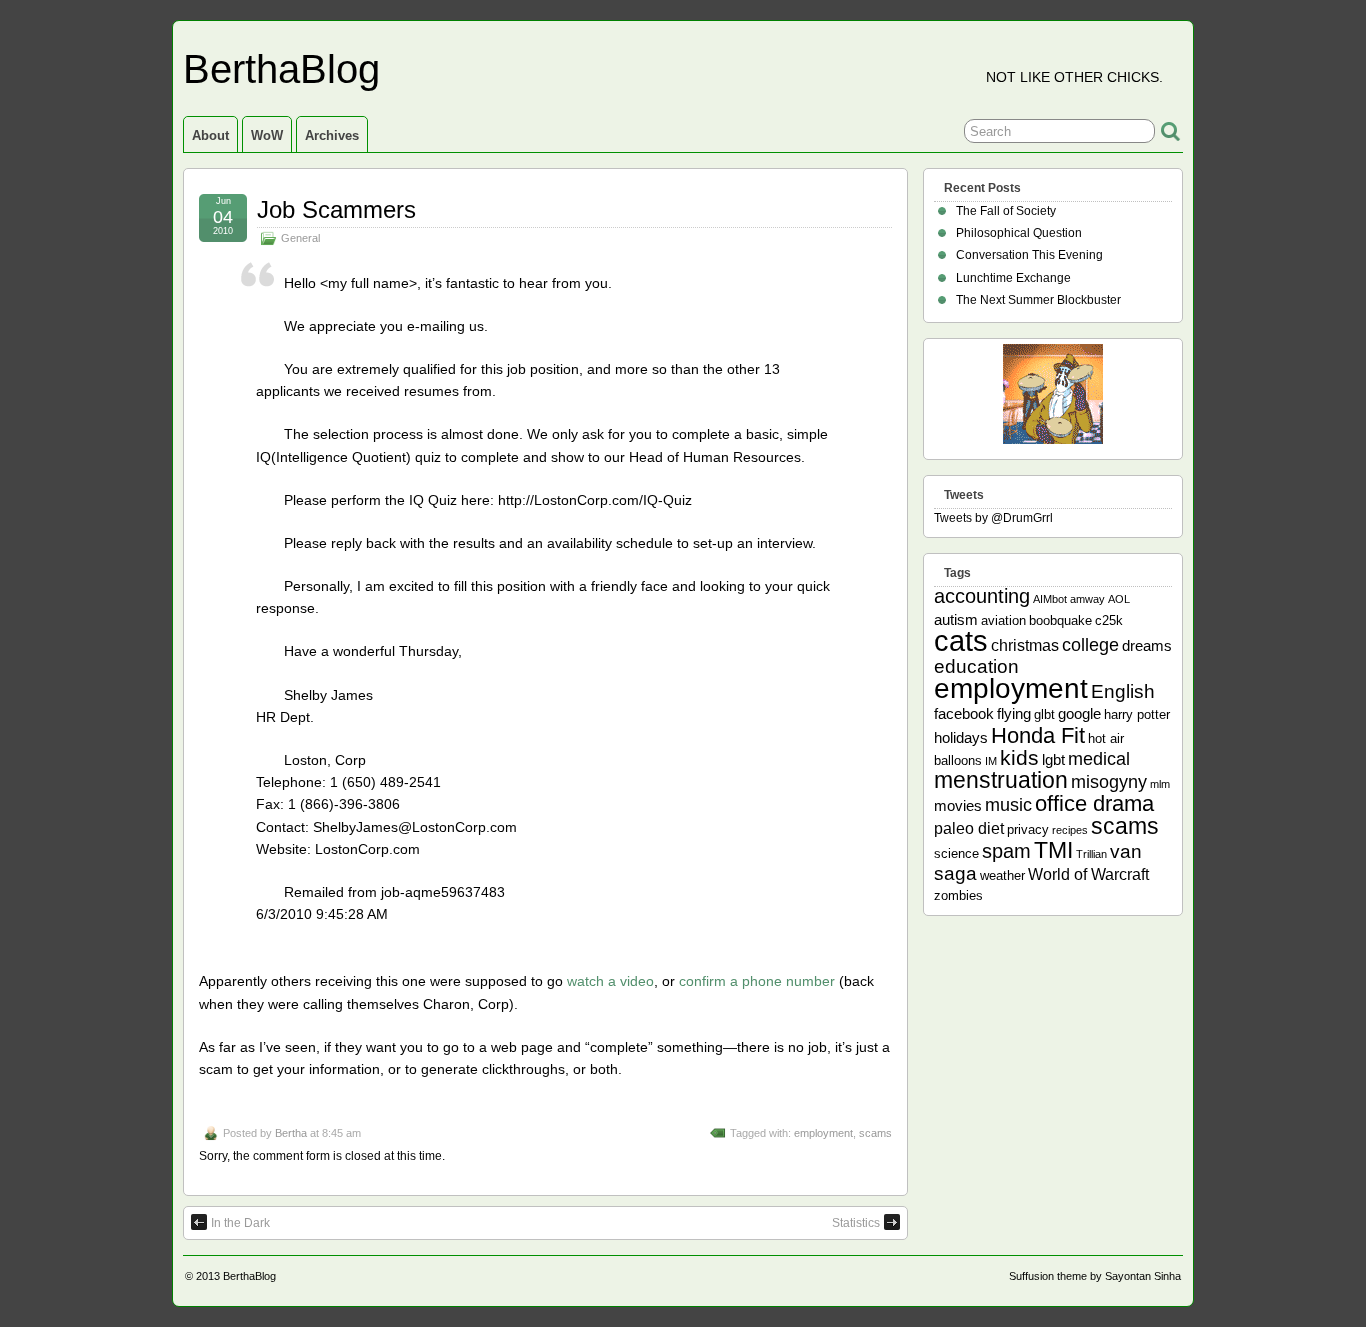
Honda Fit (1038, 735)
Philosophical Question (1019, 233)
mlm (1160, 784)
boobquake (1060, 620)
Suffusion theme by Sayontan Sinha (1095, 1276)
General (300, 238)
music (1008, 805)
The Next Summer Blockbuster (1038, 300)
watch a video (610, 981)
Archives (332, 135)
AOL (1119, 599)
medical (1099, 759)
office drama (1094, 803)
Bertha (291, 1133)
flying (1014, 713)
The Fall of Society (1006, 211)
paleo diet (969, 828)
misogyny (1109, 782)
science (956, 853)
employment (823, 1133)
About (210, 135)
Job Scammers (336, 209)
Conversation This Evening (1029, 255)
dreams (1147, 645)
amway (1087, 599)
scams (875, 1133)
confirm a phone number (757, 981)
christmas (1025, 645)
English (1123, 691)
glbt (1044, 714)
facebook (964, 713)
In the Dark (240, 1223)
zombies (958, 895)
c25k (1109, 620)
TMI (1053, 850)
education (976, 666)
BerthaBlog (281, 69)
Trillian (1091, 854)
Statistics (856, 1223)
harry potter (1137, 714)
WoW (267, 135)
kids (1019, 758)
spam (1006, 851)
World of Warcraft (1088, 874)
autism (956, 619)
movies (958, 805)
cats (961, 640)
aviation (1003, 620)
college (1090, 645)
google (1079, 713)
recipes (1070, 830)
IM (991, 761)
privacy (1028, 829)
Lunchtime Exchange (1013, 278)
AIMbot (1050, 599)
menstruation (1001, 780)
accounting (982, 596)
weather (1002, 875)
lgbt (1053, 759)
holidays (961, 737)
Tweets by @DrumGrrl (993, 518)
